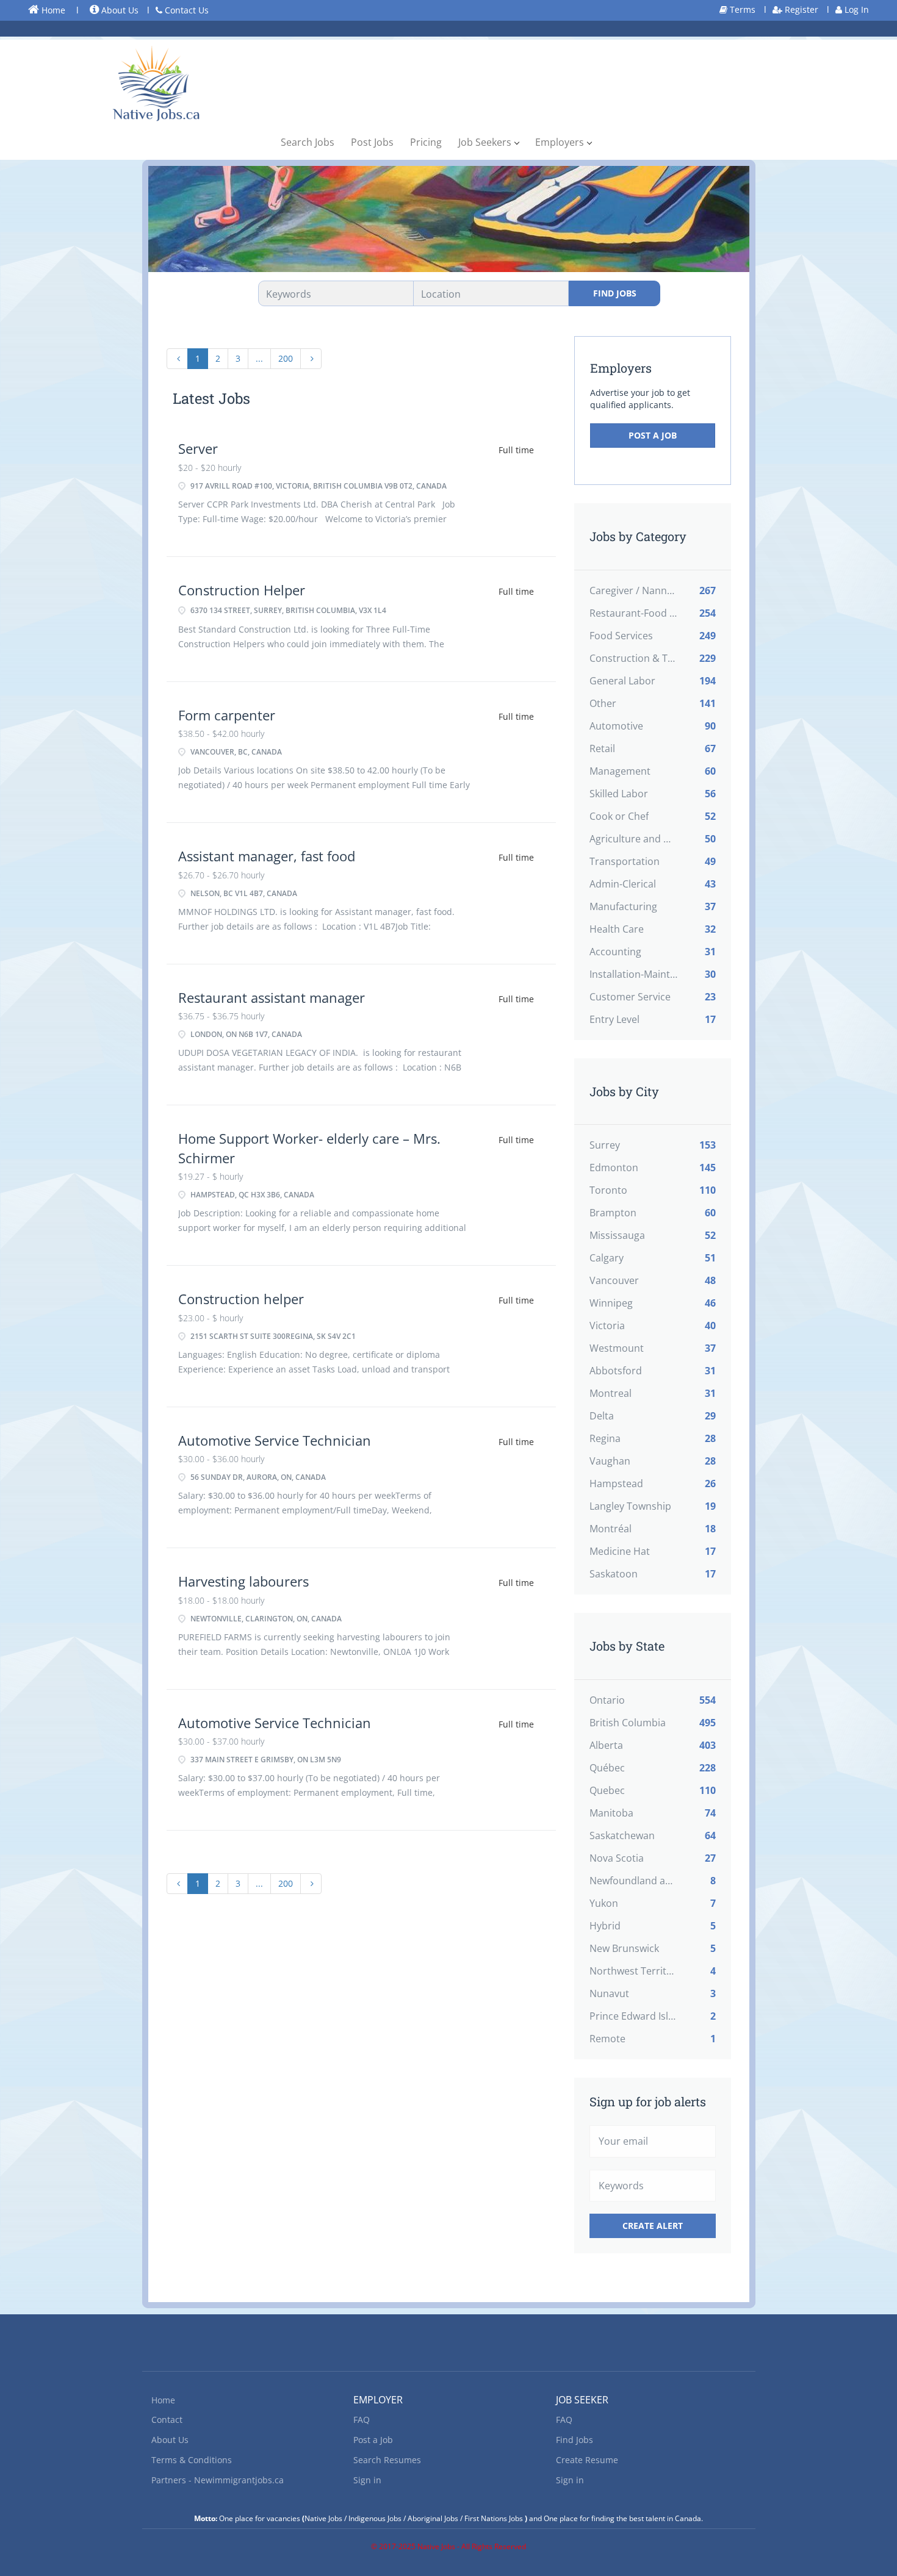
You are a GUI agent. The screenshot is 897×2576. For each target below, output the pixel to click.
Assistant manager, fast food (267, 856)
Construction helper (241, 1299)
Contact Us (186, 10)
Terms (741, 9)
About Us (119, 10)
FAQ (362, 2420)
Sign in (367, 2480)
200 (286, 358)
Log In (856, 9)
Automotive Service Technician (275, 1440)
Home (52, 10)
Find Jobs (615, 293)
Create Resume (587, 2460)
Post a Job (653, 435)
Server (198, 448)
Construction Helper (242, 590)
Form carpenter (227, 715)
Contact (167, 2420)
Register (800, 9)
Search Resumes (387, 2460)
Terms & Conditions (192, 2460)
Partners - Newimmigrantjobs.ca (218, 2480)
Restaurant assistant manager (272, 997)
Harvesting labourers (243, 1581)
